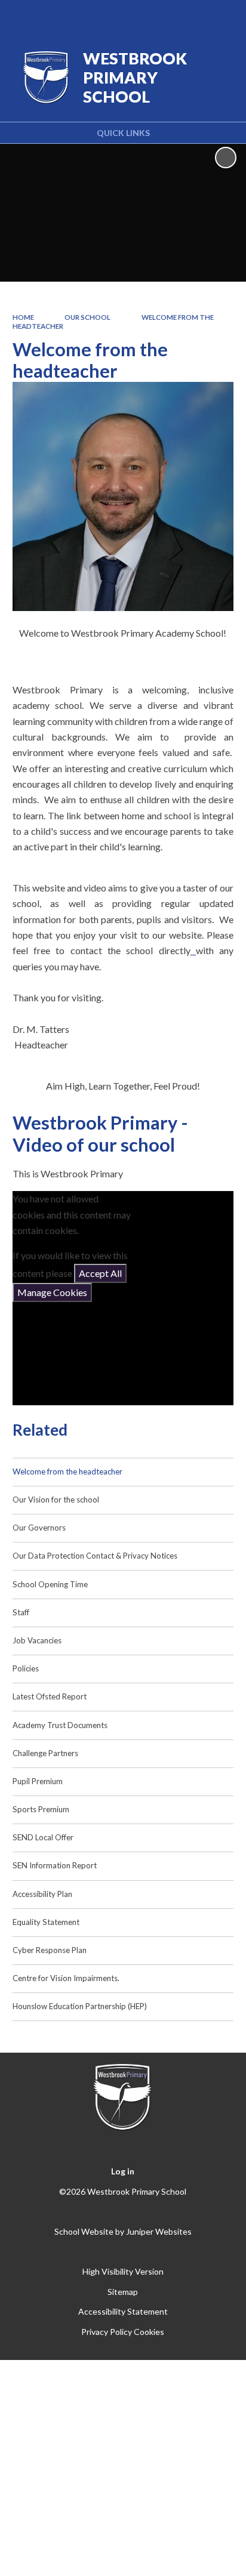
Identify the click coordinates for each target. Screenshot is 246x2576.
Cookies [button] (149, 2332)
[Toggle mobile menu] (222, 17)
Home (23, 317)
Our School (87, 317)
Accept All (100, 1273)
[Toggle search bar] (190, 17)
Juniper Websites (159, 2231)
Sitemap (123, 2292)
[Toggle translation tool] (161, 17)
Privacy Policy (107, 2332)
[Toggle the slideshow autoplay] (226, 158)
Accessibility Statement (123, 2311)
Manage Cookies (52, 1292)
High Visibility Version (123, 2271)
